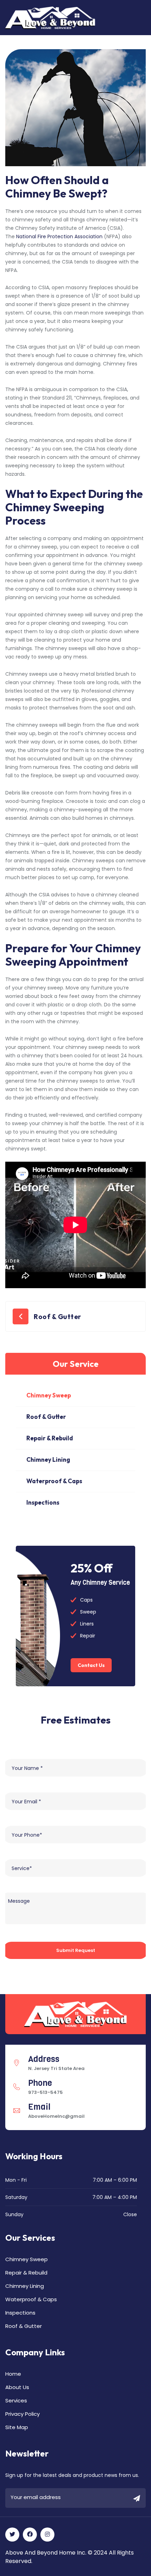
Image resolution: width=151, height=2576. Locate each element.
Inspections (43, 1502)
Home (13, 2374)
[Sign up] (137, 2499)
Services (16, 2400)
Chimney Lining (48, 1459)
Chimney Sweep (49, 1395)
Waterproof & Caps (54, 1481)
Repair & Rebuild (50, 1438)
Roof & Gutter (57, 1317)
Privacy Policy (22, 2414)
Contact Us (91, 1665)
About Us (17, 2387)
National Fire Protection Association (59, 236)
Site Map (17, 2427)
